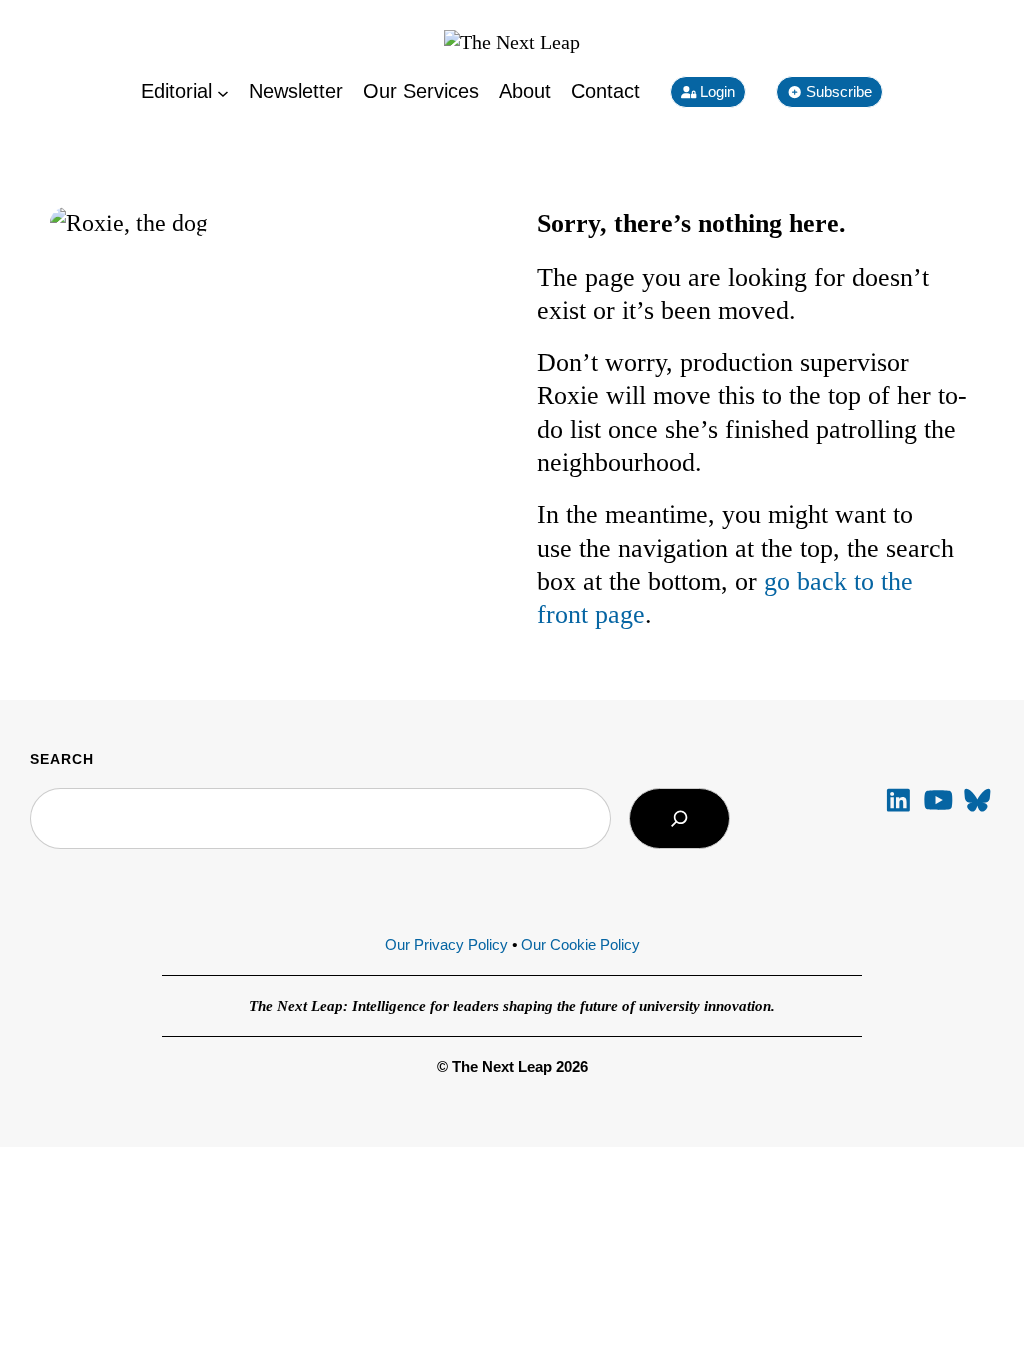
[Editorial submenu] (223, 92)
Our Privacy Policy (446, 944)
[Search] (679, 818)
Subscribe (837, 91)
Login (715, 91)
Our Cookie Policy (580, 944)
